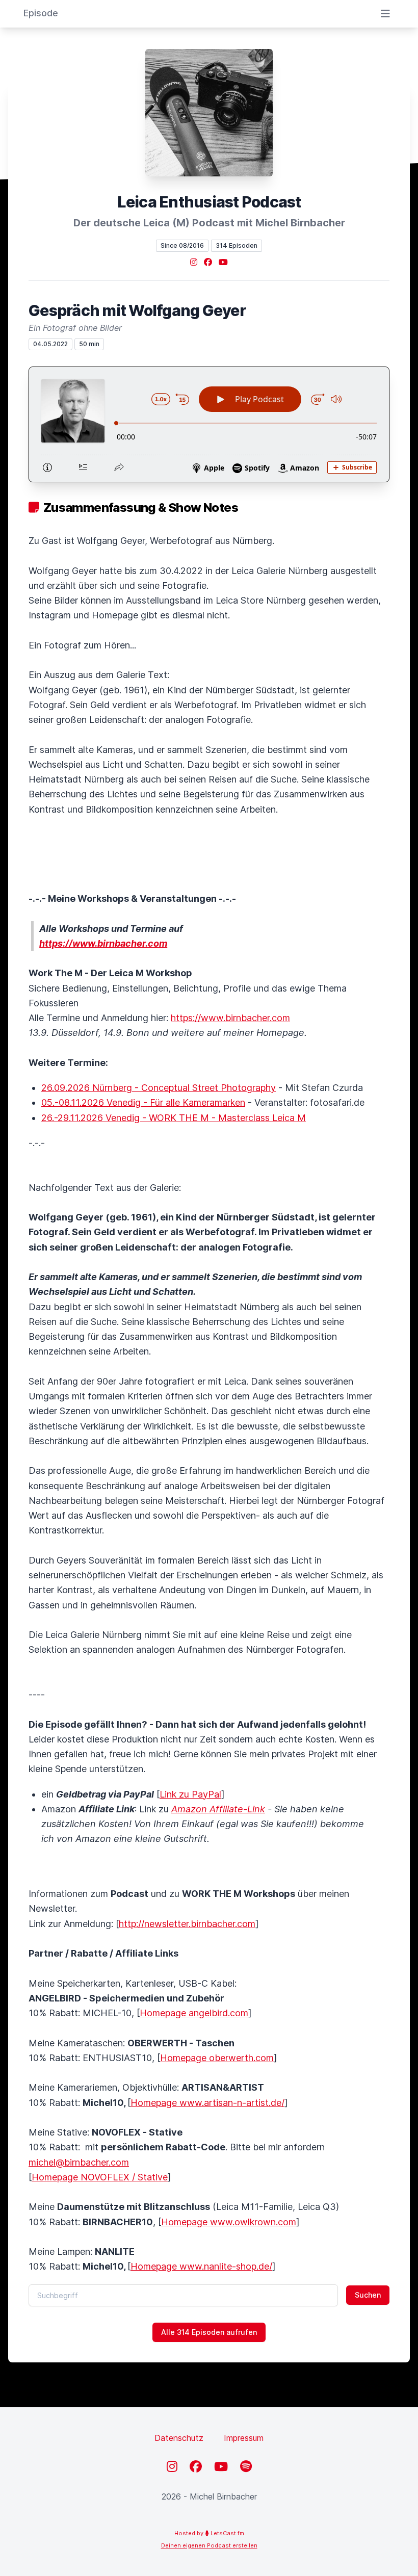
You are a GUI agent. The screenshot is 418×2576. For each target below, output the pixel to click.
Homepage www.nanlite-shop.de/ (201, 2266)
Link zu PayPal (190, 1794)
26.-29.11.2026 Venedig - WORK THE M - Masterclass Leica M (174, 1118)
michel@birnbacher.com (79, 2162)
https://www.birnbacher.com (230, 1018)
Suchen (368, 2295)
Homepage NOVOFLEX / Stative (100, 2177)
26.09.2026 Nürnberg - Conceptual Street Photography (159, 1088)
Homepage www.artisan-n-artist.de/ (207, 2103)
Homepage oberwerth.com (217, 2058)
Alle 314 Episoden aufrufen (209, 2332)
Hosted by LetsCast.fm (209, 2533)
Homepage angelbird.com (194, 2013)
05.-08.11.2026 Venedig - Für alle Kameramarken (143, 1102)
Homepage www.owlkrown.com (229, 2222)
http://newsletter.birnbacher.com (187, 1924)
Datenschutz (179, 2438)
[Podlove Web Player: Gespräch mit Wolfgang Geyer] (209, 424)
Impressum (244, 2438)
